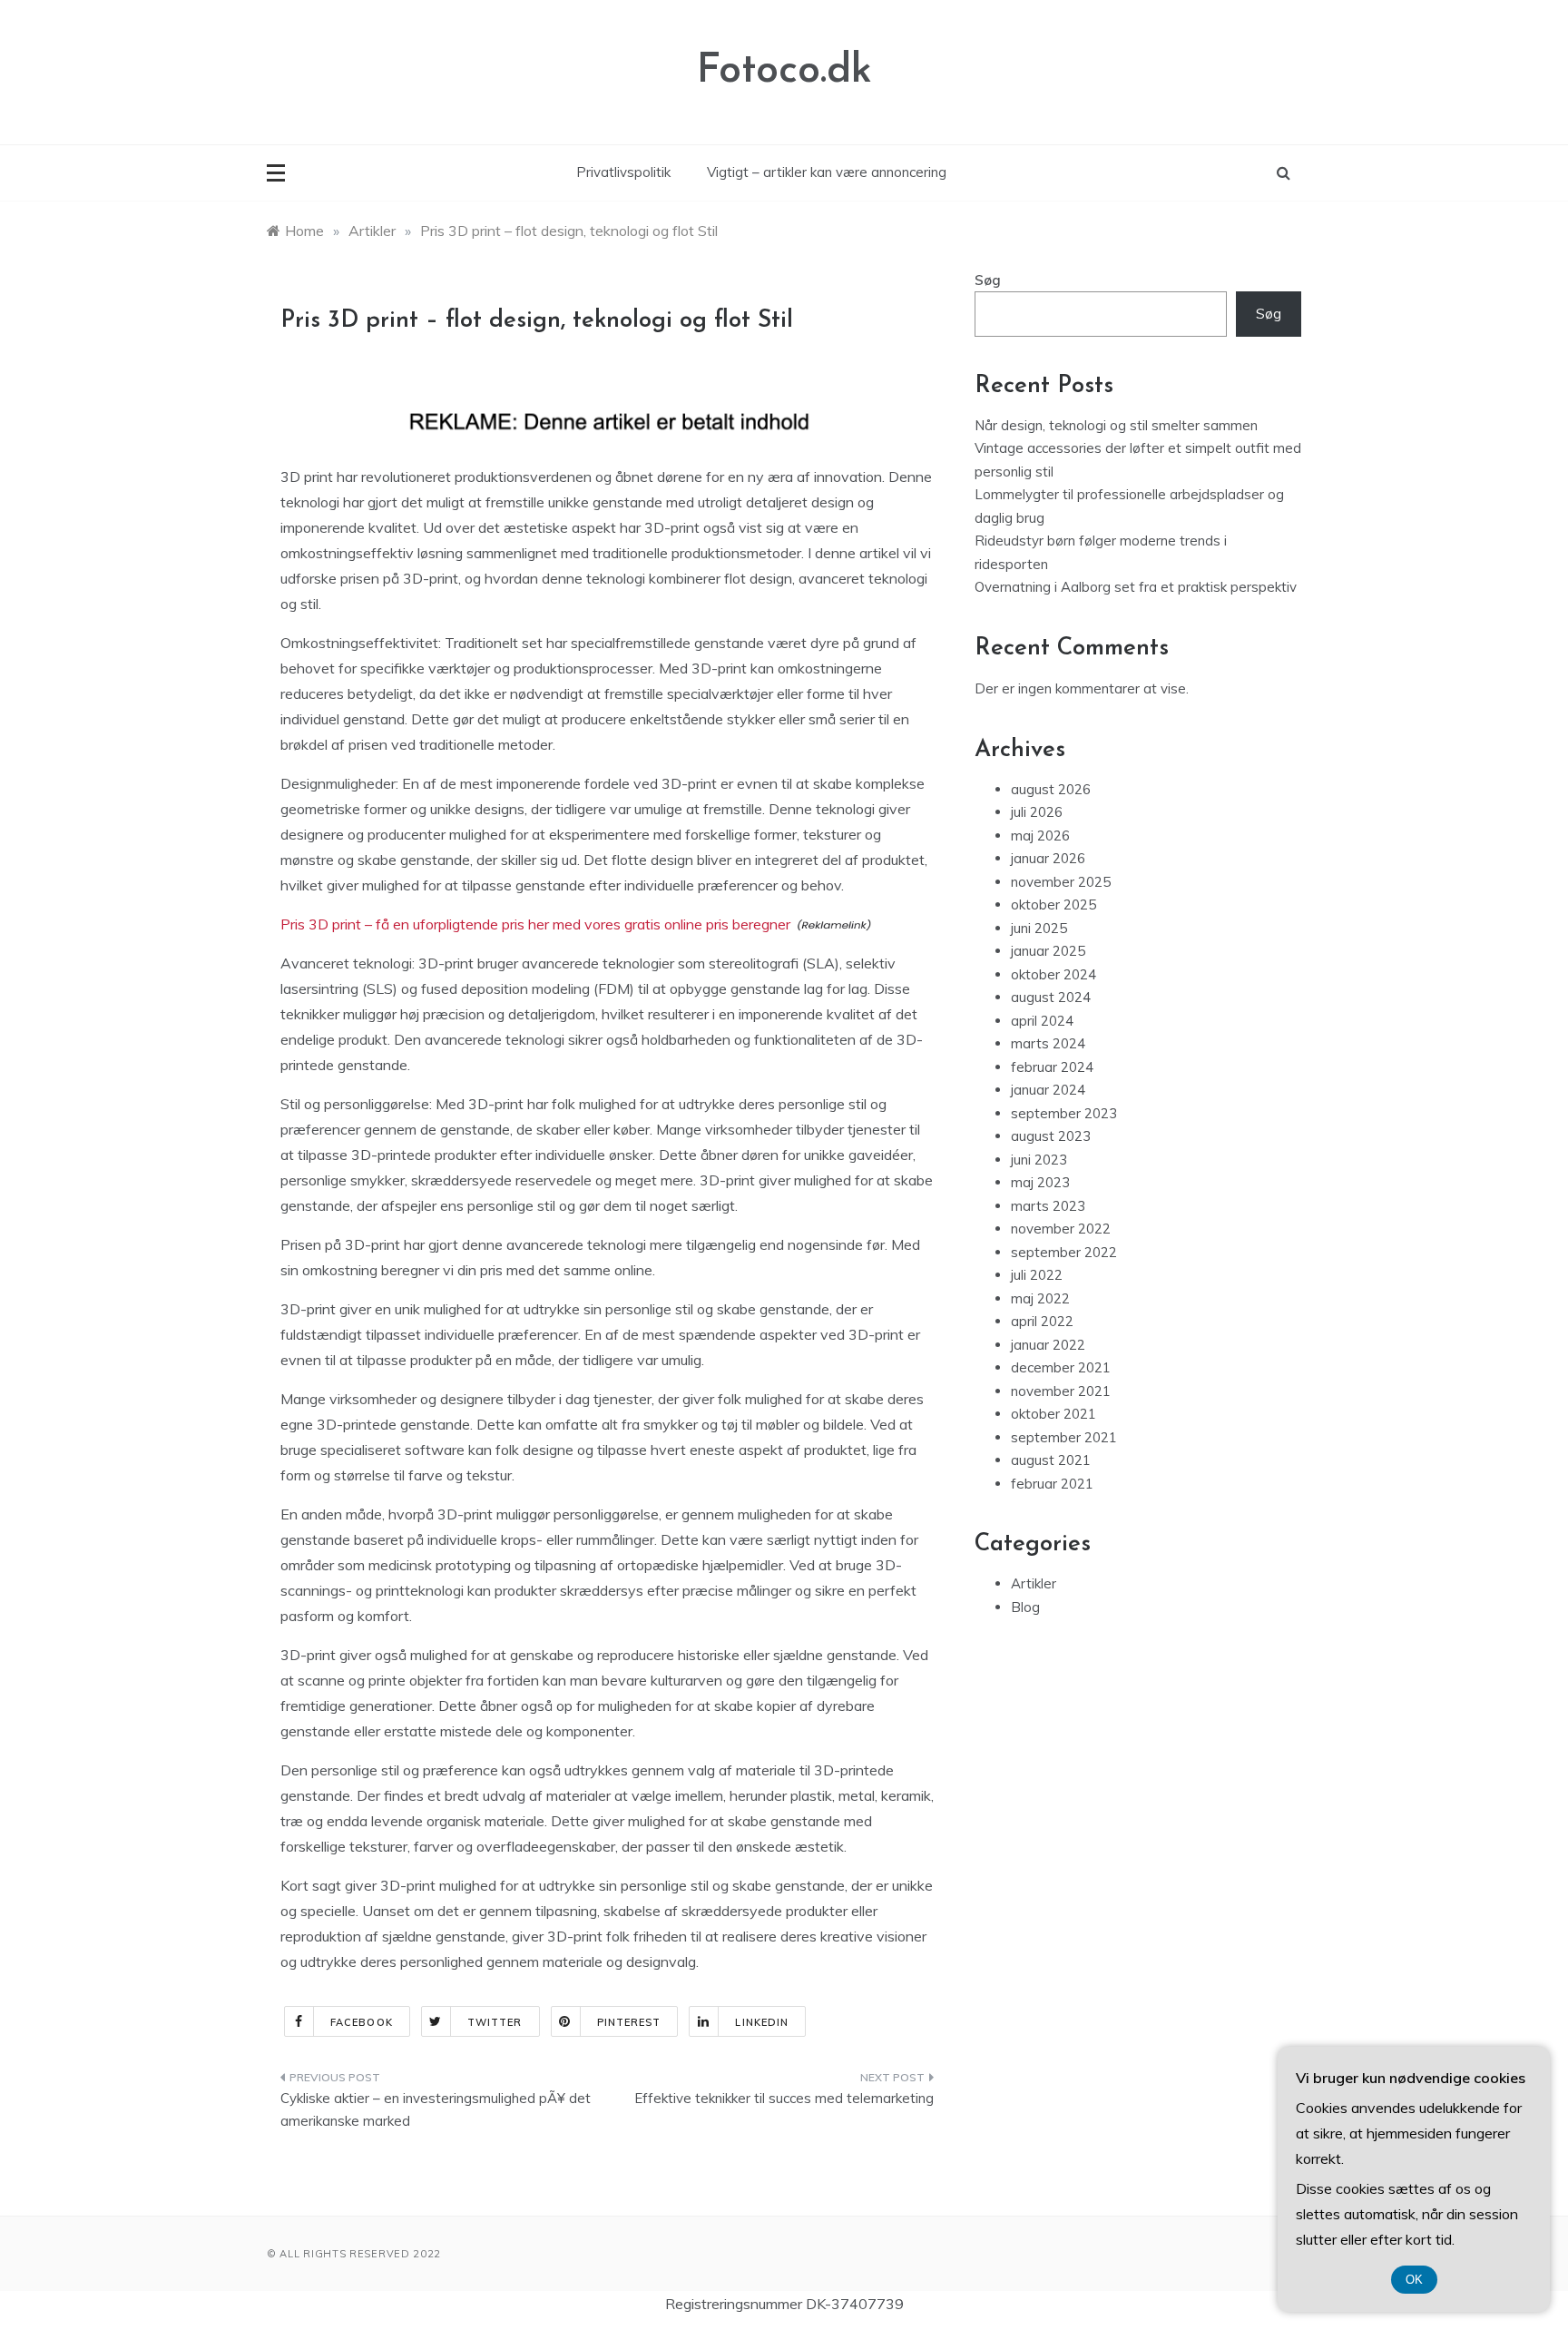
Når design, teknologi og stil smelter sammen (1116, 425)
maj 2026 (1040, 836)
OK (1414, 2280)
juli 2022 (1037, 1275)
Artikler (1034, 1583)
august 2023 (1051, 1136)
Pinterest (629, 2022)
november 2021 (1061, 1391)
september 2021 (1064, 1437)
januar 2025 (1048, 951)
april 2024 (1042, 1021)
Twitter (495, 2022)
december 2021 (1061, 1367)
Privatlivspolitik (623, 172)
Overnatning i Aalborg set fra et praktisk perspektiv (1136, 587)
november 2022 (1061, 1229)
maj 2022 (1040, 1298)
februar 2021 (1052, 1484)
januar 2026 (1048, 858)
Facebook (362, 2022)
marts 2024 (1048, 1043)
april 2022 (1042, 1321)
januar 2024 (1048, 1090)
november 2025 (1061, 882)
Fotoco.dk (784, 71)
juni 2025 (1039, 928)
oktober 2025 (1053, 904)
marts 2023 (1048, 1206)
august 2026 (1051, 789)
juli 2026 (1037, 812)
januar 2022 (1048, 1345)
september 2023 (1064, 1113)
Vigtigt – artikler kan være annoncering (827, 172)
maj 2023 (1040, 1182)
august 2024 (1051, 997)
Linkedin (762, 2022)
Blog (1025, 1607)
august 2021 (1051, 1460)
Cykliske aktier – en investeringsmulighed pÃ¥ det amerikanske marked (436, 2110)
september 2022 (1064, 1252)
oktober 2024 (1053, 974)
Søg (988, 280)
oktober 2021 (1053, 1414)
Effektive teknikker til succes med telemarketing (784, 2098)
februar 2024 (1052, 1067)
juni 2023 (1039, 1160)
